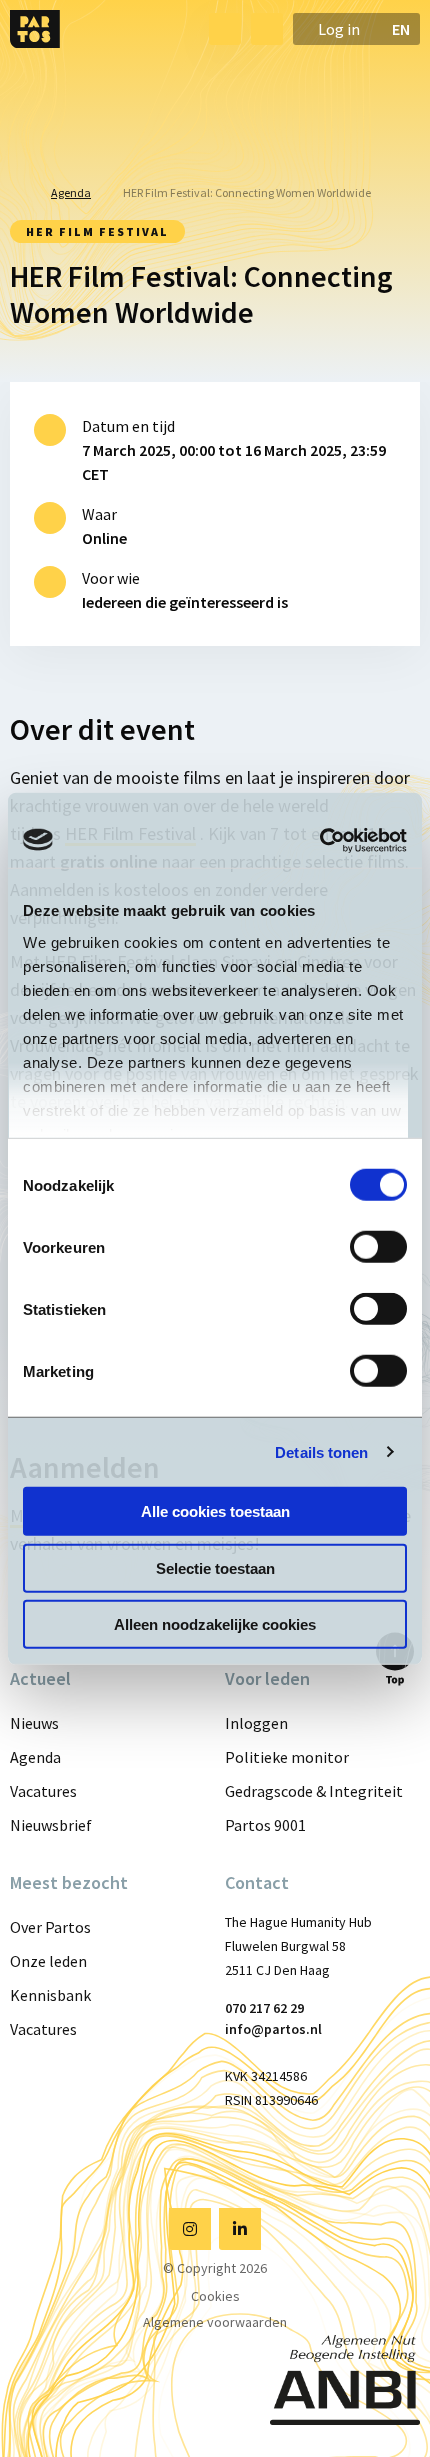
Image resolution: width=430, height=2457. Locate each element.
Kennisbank (50, 1995)
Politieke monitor (287, 1757)
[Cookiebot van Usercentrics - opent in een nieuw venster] (319, 840)
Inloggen (256, 1723)
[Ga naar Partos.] (14, 193)
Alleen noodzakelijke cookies (215, 1624)
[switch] (378, 1247)
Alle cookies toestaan (215, 1511)
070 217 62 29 (264, 2008)
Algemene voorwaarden (215, 2322)
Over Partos (50, 1927)
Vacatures (43, 1791)
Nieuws (34, 1723)
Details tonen (321, 1451)
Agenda (35, 1757)
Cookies (215, 2296)
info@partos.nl (273, 2029)
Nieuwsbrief (51, 1825)
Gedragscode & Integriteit (314, 1791)
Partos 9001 (265, 1825)
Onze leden (48, 1961)
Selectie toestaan (215, 1567)
